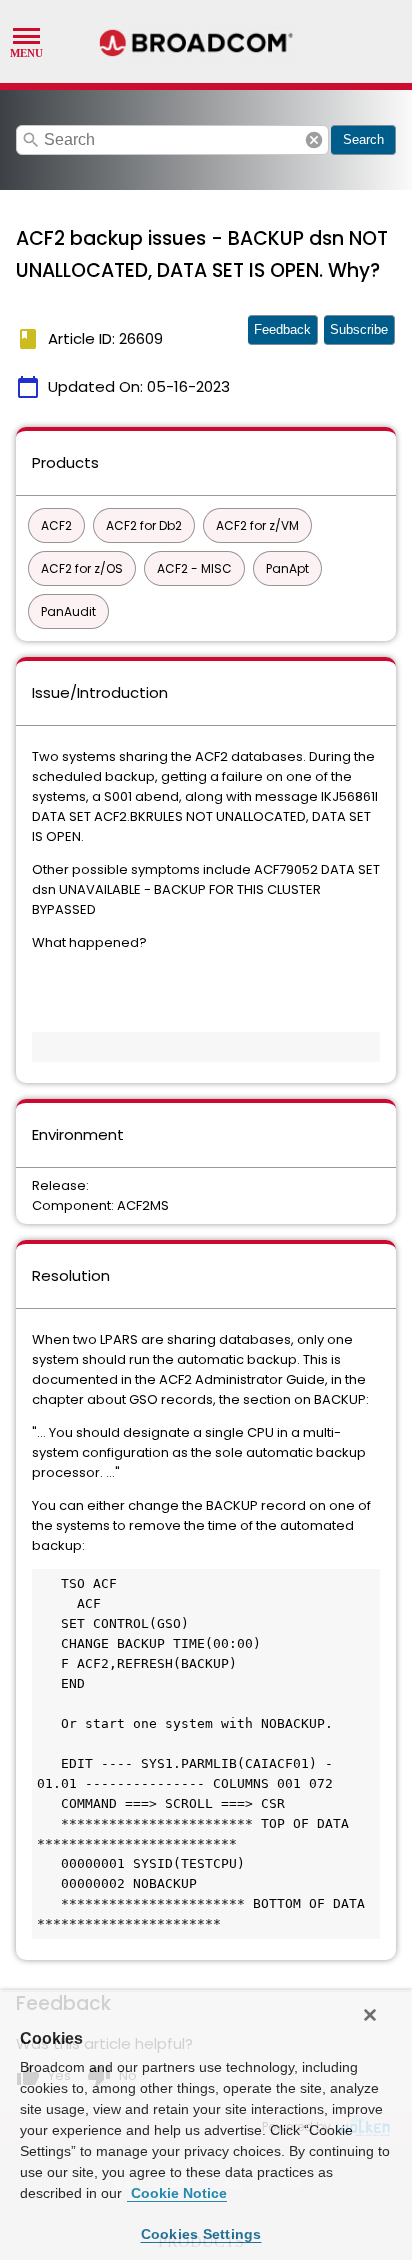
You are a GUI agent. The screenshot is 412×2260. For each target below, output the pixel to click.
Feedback (282, 329)
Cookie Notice (177, 2193)
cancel (314, 140)
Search (363, 139)
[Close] (370, 2015)
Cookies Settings (201, 2234)
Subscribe (359, 329)
